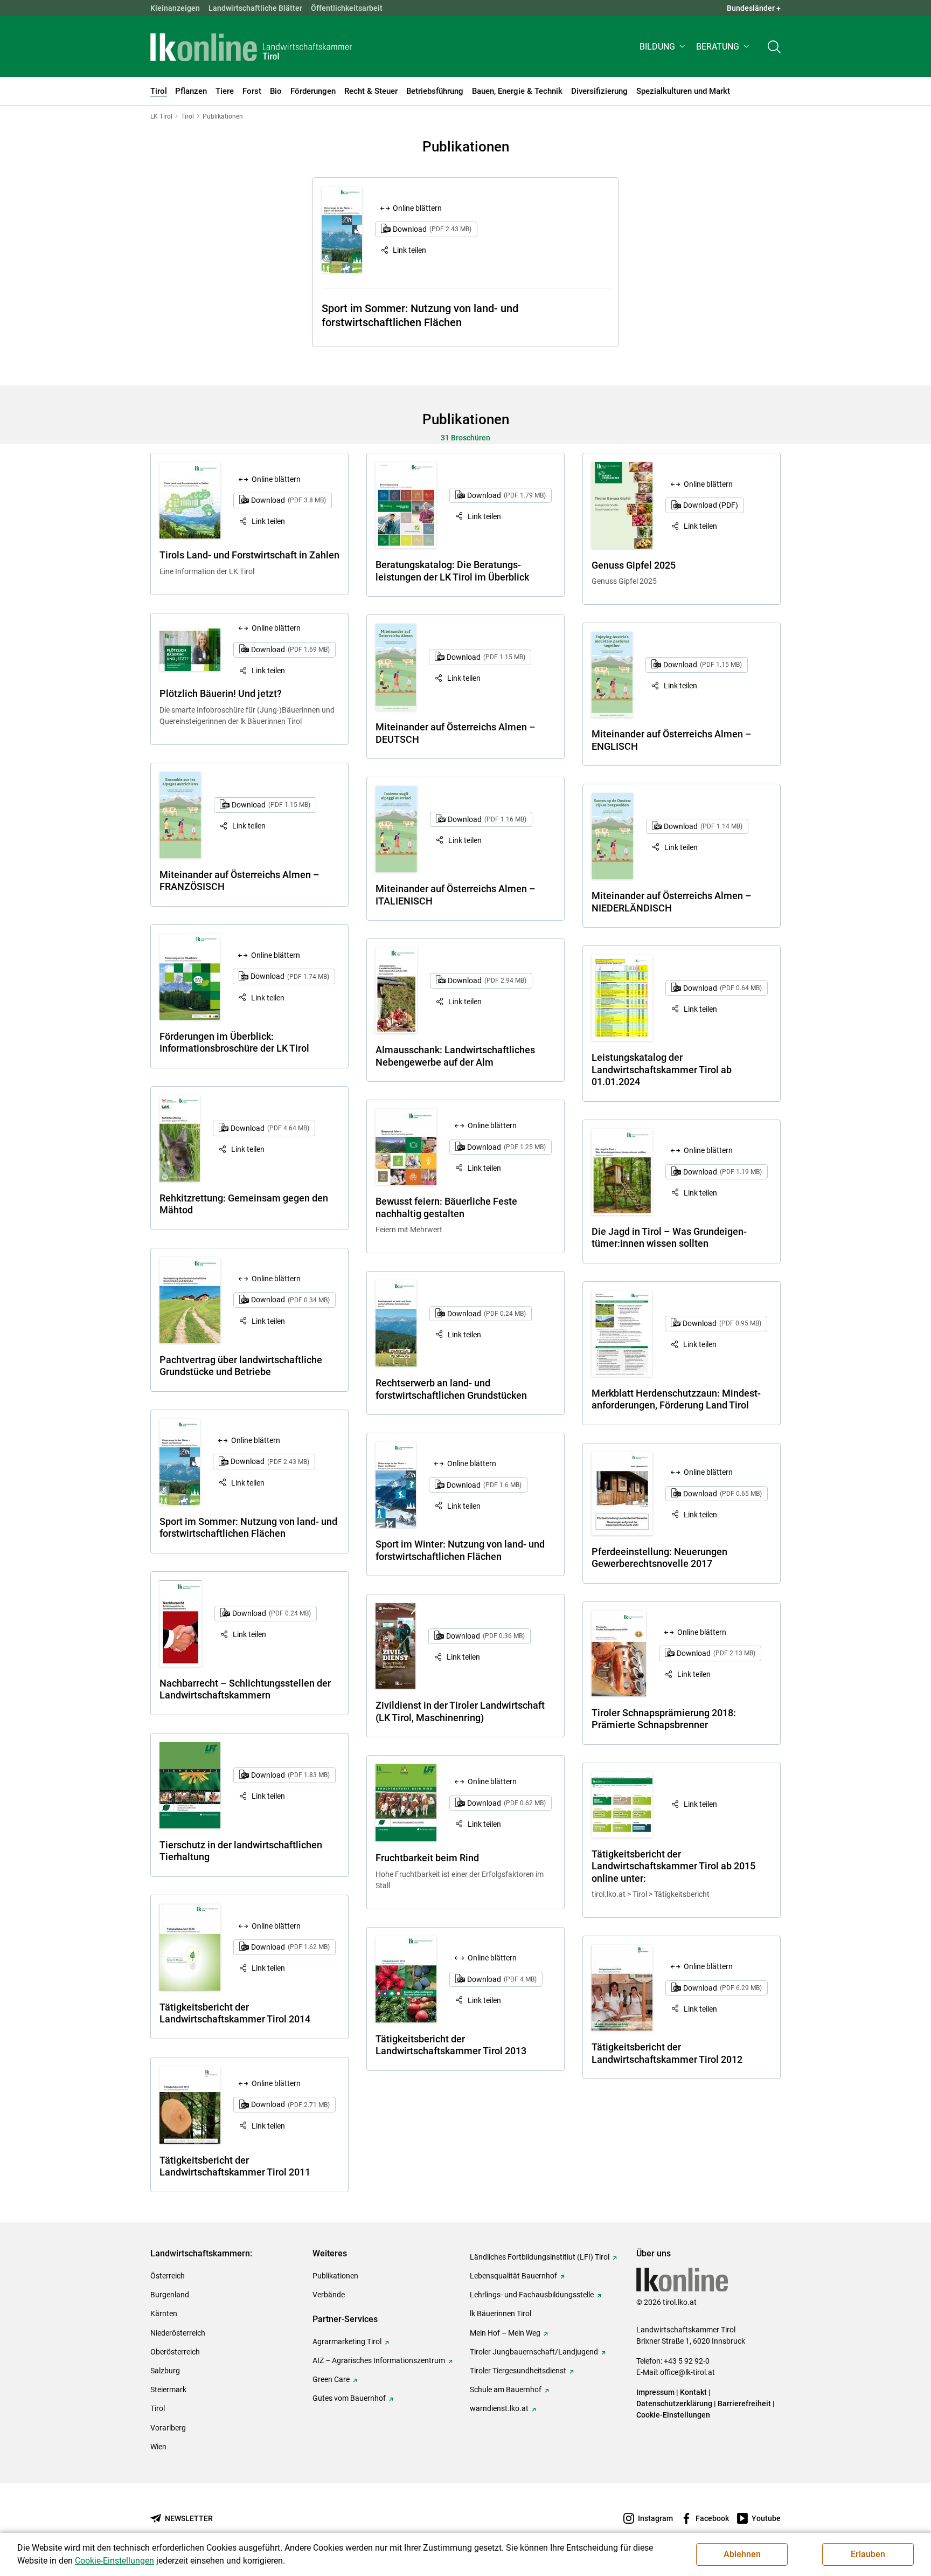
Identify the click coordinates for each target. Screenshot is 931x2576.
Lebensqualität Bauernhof (513, 2276)
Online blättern (417, 208)
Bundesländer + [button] (754, 8)
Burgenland (170, 2295)
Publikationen (335, 2276)
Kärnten (164, 2313)
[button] (663, 47)
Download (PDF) (711, 505)
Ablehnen (742, 2554)
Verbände (329, 2295)
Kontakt (693, 2392)
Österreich (168, 2276)
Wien (158, 2447)
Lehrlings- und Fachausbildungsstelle (532, 2295)
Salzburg (165, 2371)
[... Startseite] (251, 47)
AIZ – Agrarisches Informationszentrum (379, 2360)
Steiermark (168, 2389)
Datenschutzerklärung (674, 2404)
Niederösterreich (178, 2333)
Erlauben (868, 2554)
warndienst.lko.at (499, 2408)
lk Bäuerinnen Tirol (501, 2313)
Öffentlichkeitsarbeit (347, 8)
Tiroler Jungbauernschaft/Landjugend (534, 2352)
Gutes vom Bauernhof (349, 2398)
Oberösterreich (175, 2352)
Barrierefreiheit (744, 2404)
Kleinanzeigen (175, 8)
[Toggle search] (774, 47)
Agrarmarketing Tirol (347, 2342)
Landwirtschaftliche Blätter (255, 8)
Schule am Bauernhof (506, 2389)
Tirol (158, 2408)
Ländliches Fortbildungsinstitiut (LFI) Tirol (540, 2257)
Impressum (655, 2392)
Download (432, 229)
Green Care (331, 2379)
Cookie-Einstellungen (673, 2415)
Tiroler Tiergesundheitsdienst (518, 2371)
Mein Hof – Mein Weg (505, 2333)
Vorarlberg (168, 2428)
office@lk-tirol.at (687, 2372)
